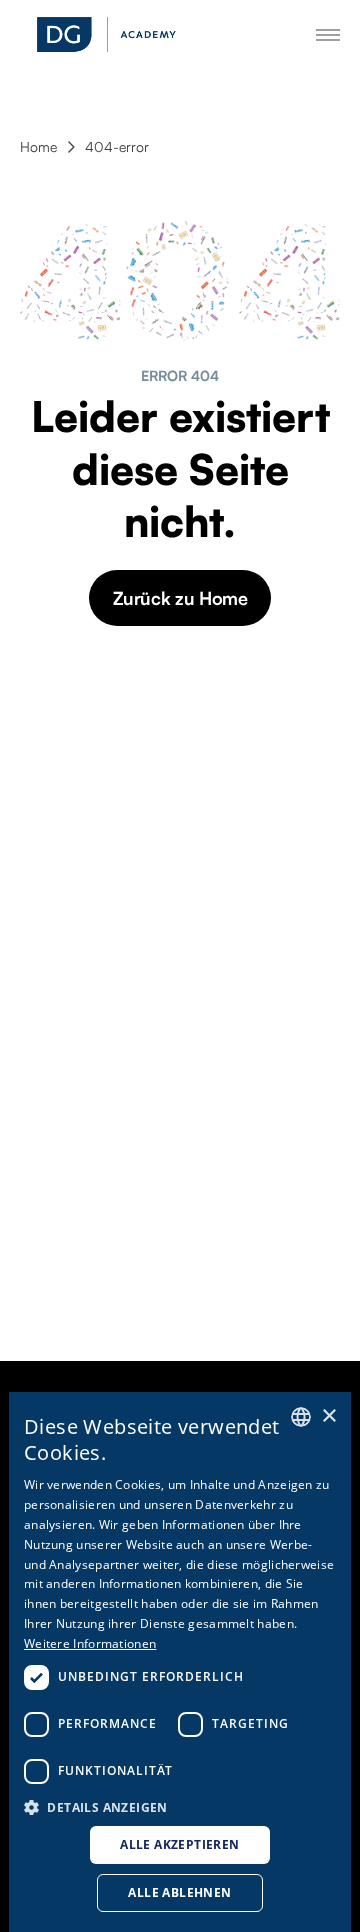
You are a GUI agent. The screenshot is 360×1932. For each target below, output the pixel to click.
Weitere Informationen (90, 1643)
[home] (106, 34)
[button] (180, 1806)
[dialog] (180, 1662)
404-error (117, 146)
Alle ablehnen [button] (179, 1892)
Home (38, 146)
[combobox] (301, 1417)
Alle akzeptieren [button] (179, 1844)
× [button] (328, 1416)
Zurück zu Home (180, 598)
